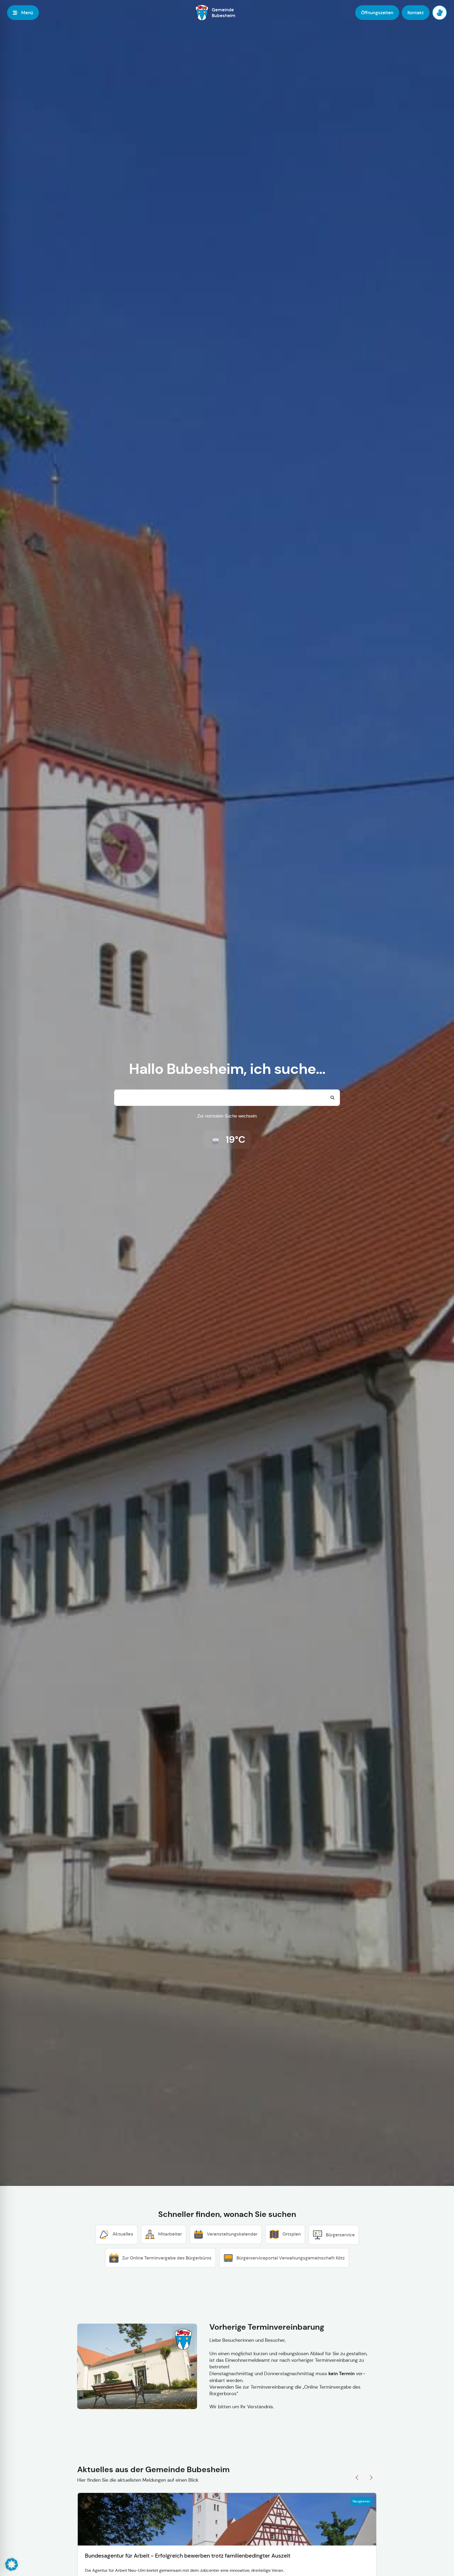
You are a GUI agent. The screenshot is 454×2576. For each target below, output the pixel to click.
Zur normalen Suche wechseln (227, 1116)
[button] (12, 2564)
